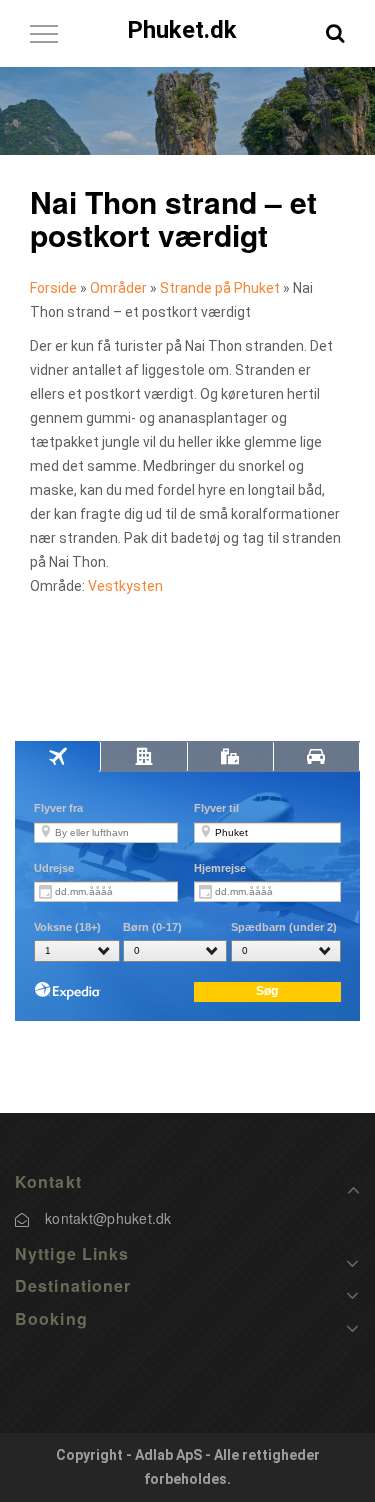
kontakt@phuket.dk (108, 1218)
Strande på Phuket (220, 288)
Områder (118, 288)
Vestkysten (125, 586)
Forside (53, 288)
